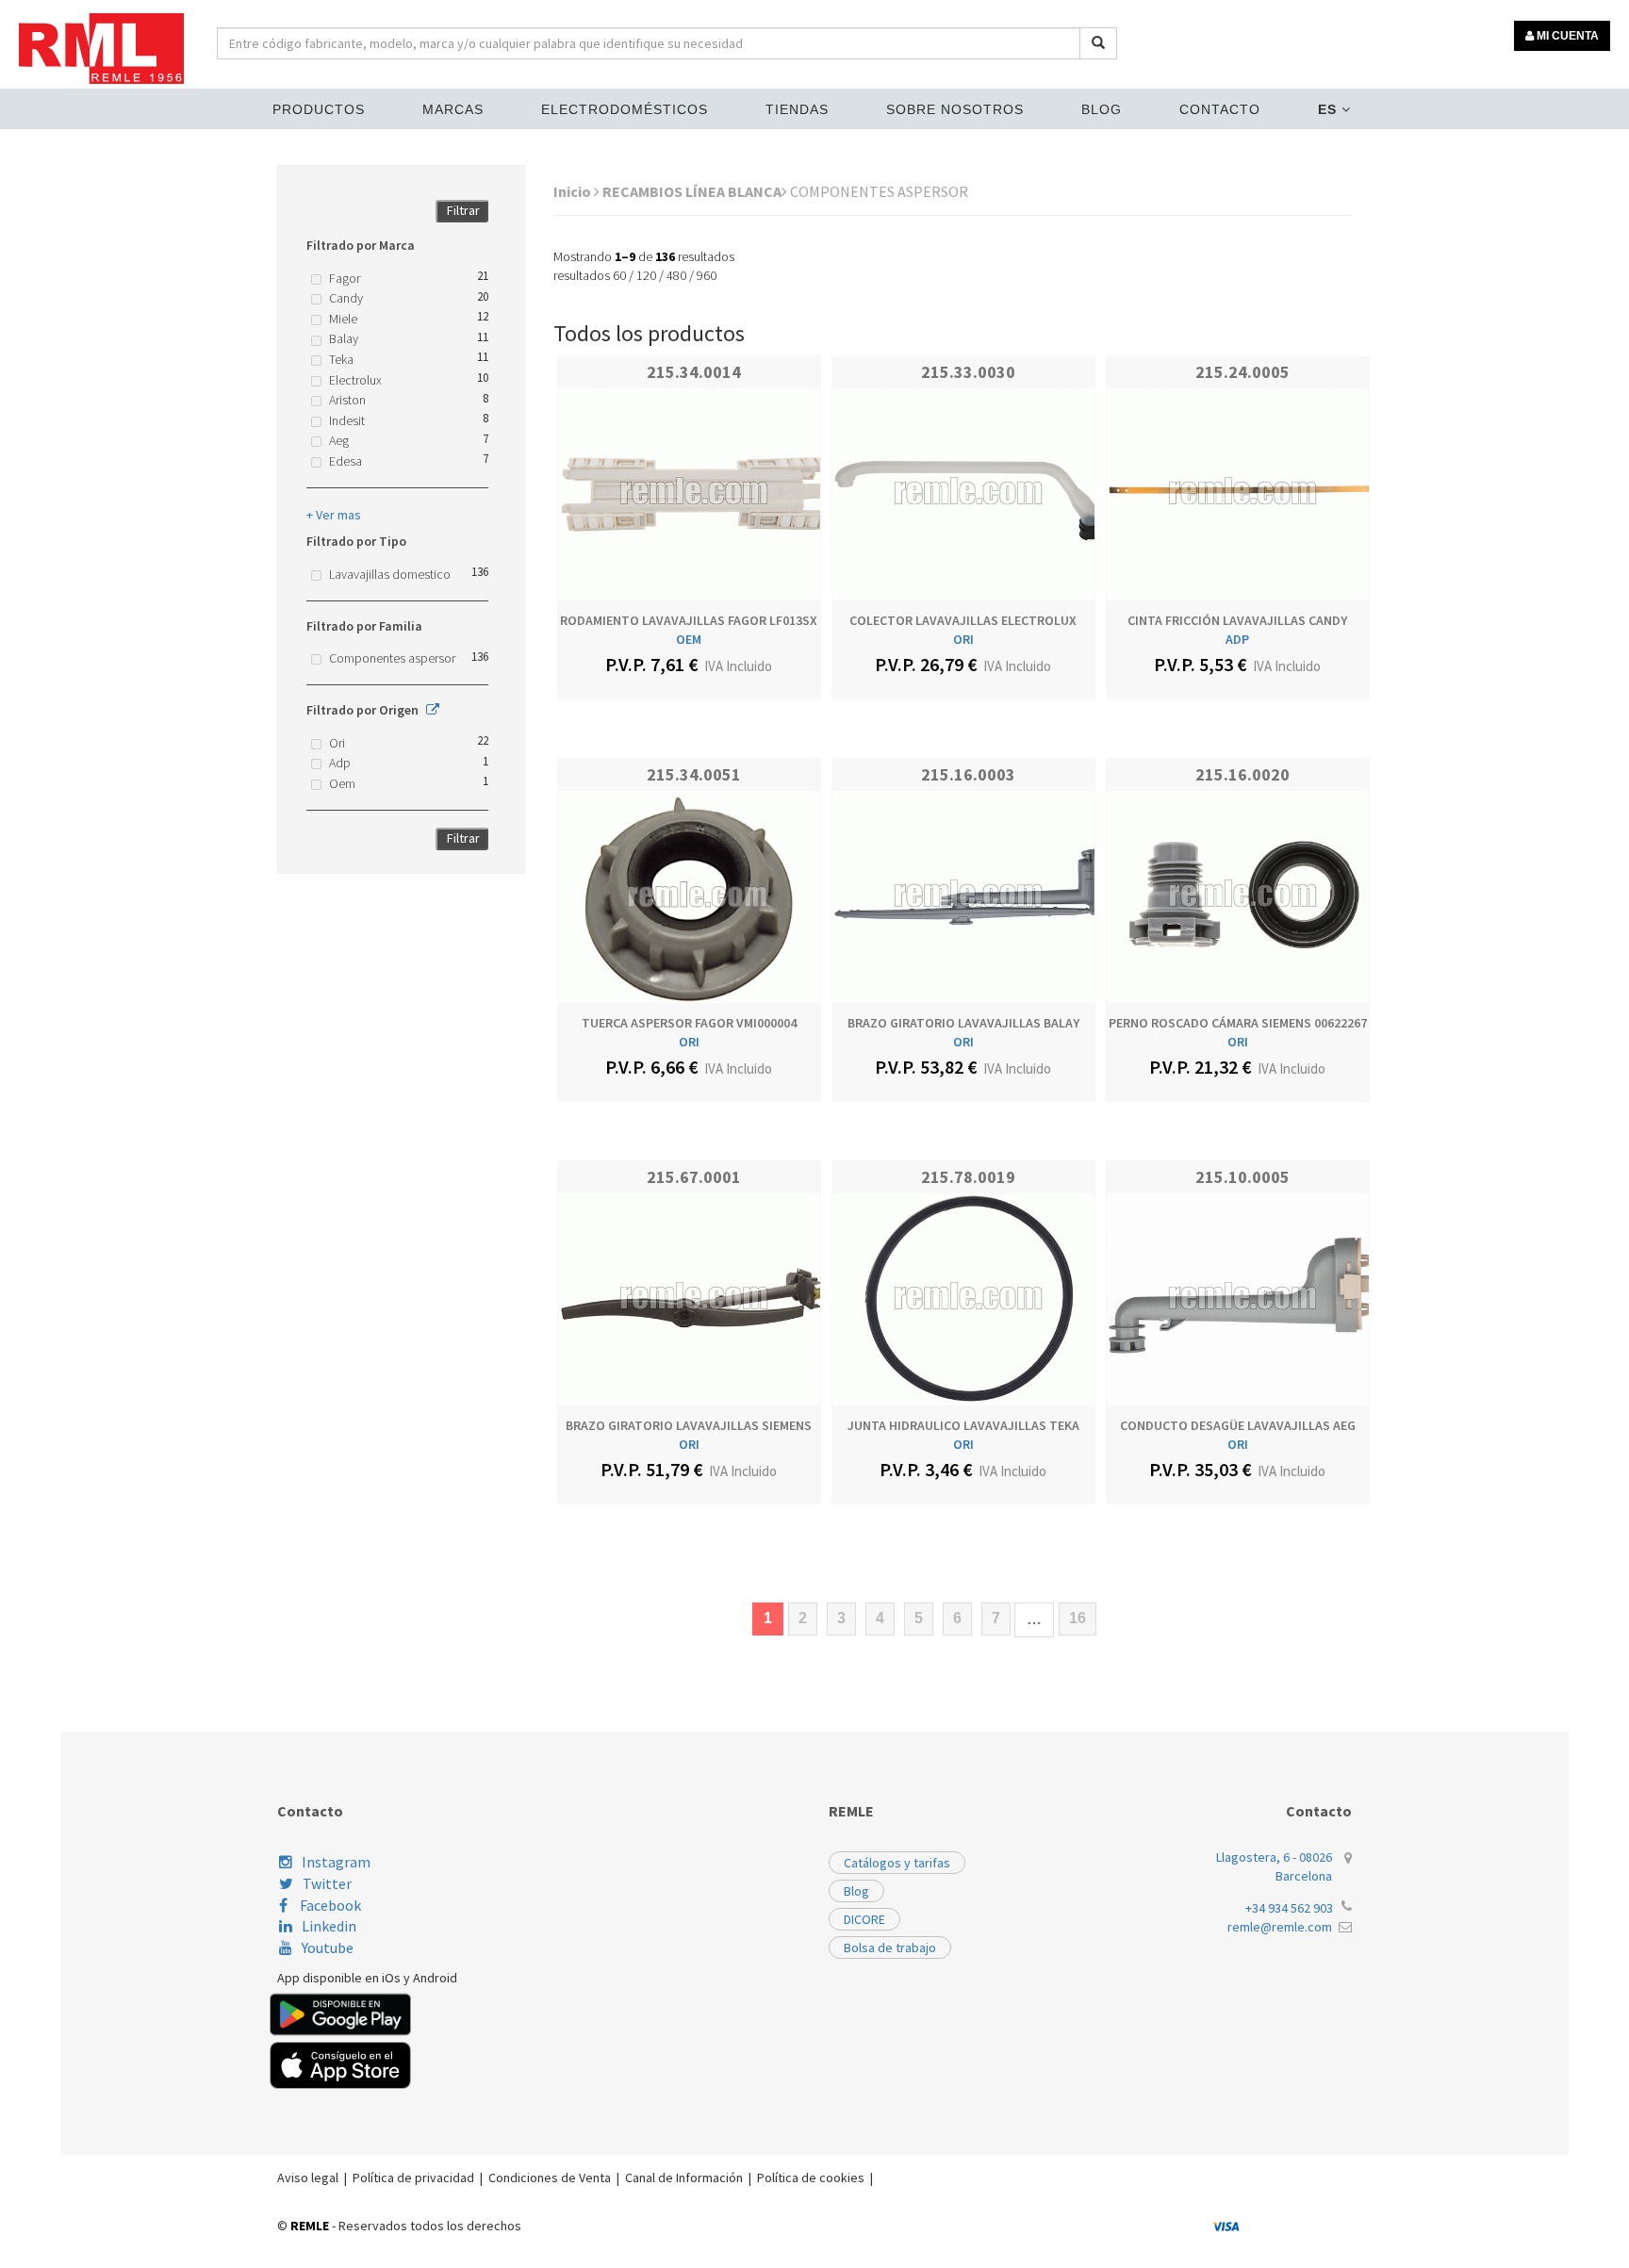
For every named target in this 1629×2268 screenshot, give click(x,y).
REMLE (310, 2226)
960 (707, 275)
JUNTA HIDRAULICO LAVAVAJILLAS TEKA (963, 1425)
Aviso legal (308, 2178)
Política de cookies (811, 2178)
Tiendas (797, 109)
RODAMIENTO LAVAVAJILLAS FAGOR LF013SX (689, 620)
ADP (1237, 639)
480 (676, 275)
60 (619, 275)
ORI (963, 639)
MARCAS (453, 109)
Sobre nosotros (955, 109)
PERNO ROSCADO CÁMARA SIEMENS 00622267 (1238, 1023)
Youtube (328, 1948)
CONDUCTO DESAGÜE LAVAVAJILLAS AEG (1238, 1425)
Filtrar (463, 210)
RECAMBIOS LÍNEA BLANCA (692, 191)
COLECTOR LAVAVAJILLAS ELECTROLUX (963, 620)
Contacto (1220, 109)
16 (1078, 1618)
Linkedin (329, 1926)
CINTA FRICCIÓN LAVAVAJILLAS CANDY (1237, 620)
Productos (319, 109)
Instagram (336, 1862)
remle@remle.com (1280, 1927)
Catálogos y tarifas (897, 1863)
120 (646, 275)
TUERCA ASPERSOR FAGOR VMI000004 (689, 1023)
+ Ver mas (334, 515)
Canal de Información (684, 2178)
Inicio (574, 191)
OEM (689, 639)
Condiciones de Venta (550, 2178)
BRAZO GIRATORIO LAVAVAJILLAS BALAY (963, 1023)
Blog (1102, 109)
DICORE (864, 1919)
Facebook (329, 1905)
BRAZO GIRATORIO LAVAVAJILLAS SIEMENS (689, 1425)
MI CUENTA (1566, 36)
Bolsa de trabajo (890, 1948)
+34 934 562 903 (1289, 1908)
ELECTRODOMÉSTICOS (625, 109)
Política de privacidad (413, 2178)
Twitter (327, 1883)
